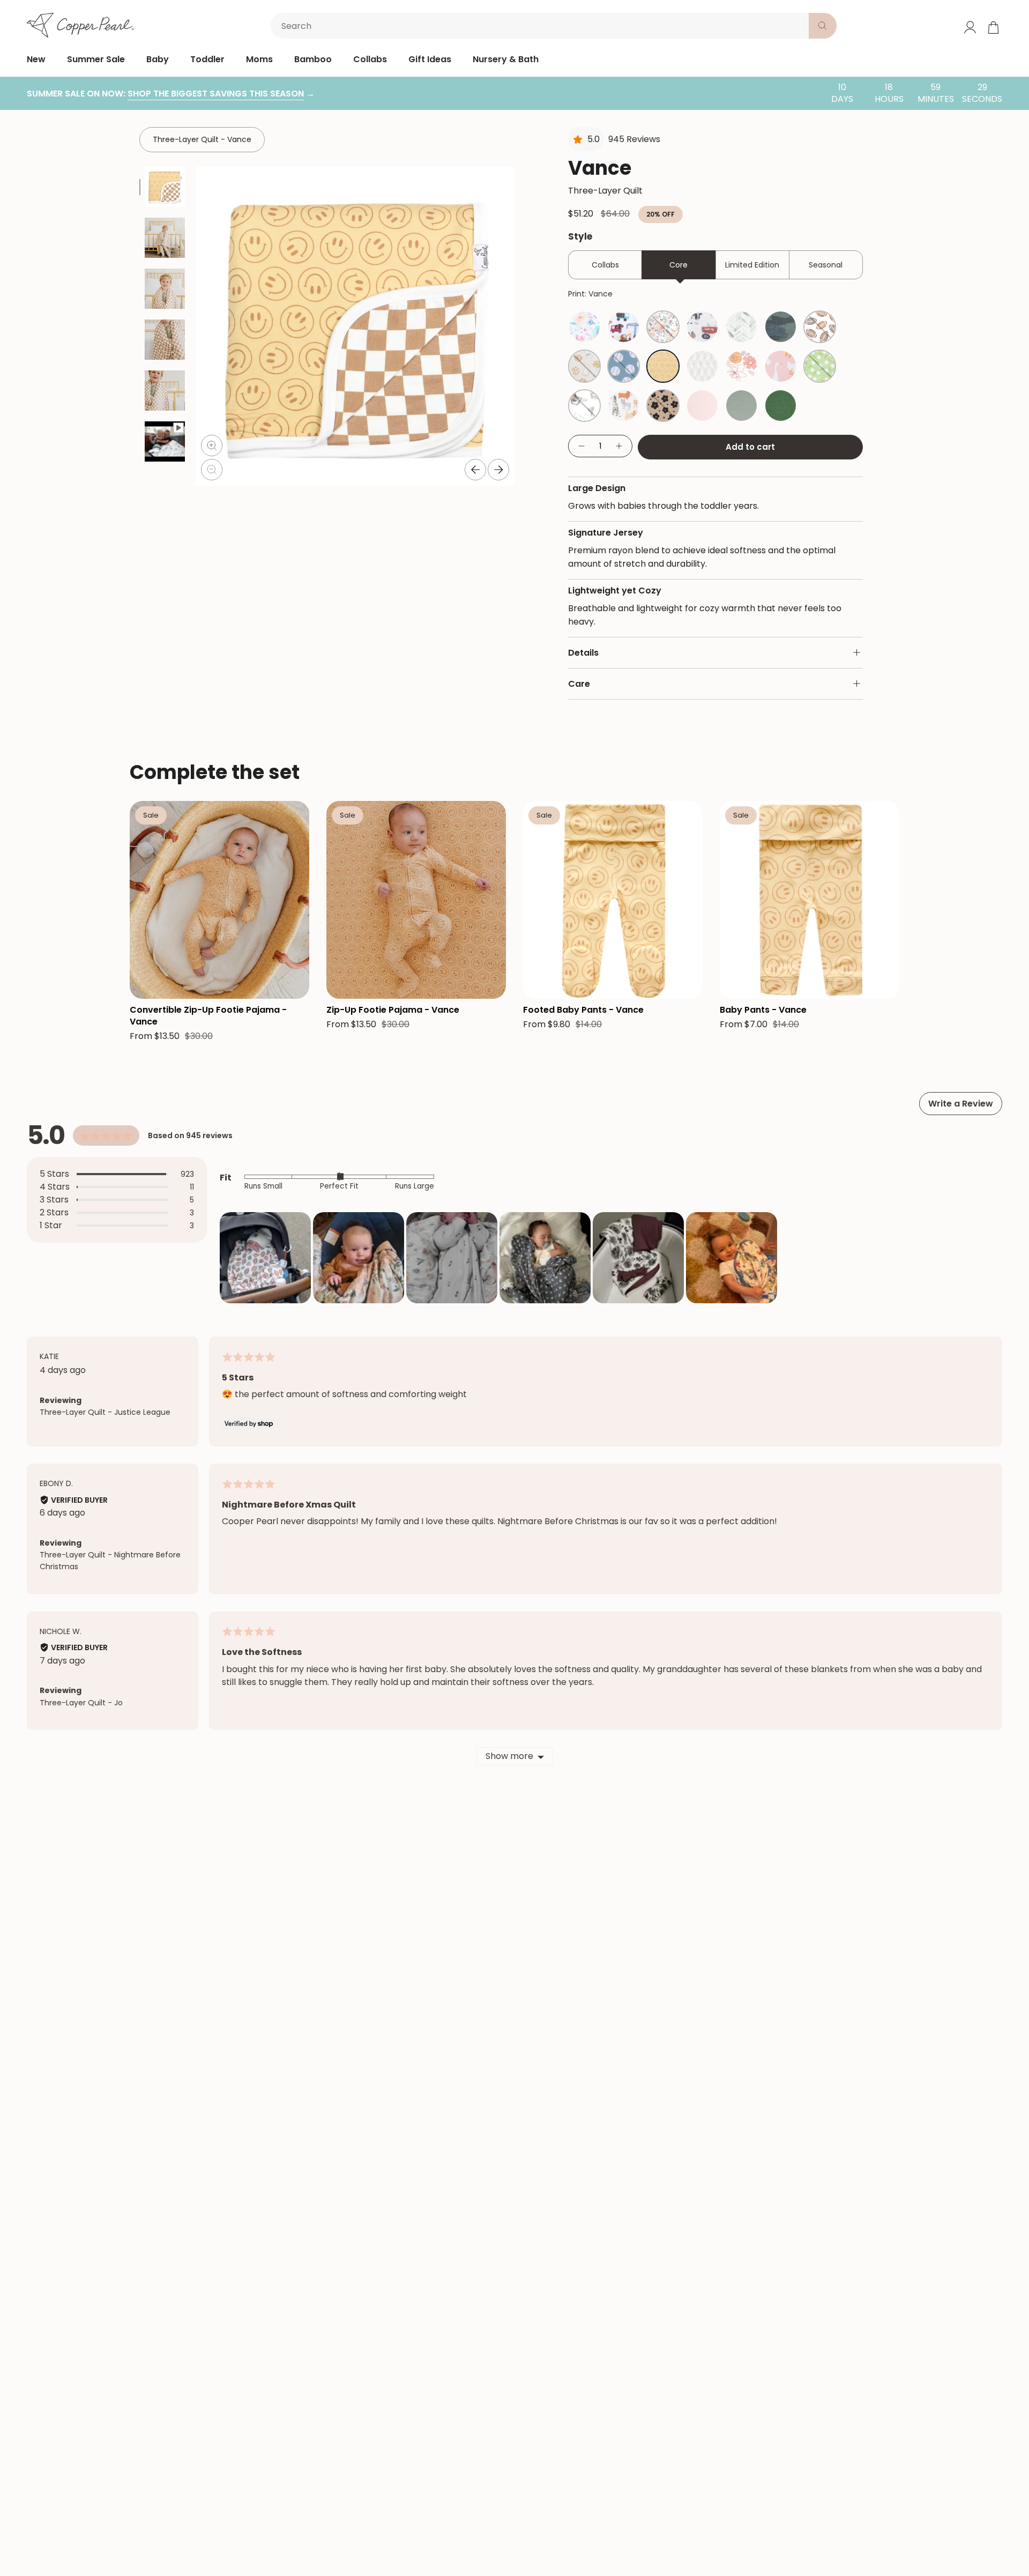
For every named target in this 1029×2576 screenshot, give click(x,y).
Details (583, 653)
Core (678, 265)
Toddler (207, 59)
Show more (509, 1756)
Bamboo (313, 59)
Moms (259, 59)
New (36, 59)
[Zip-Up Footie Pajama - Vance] (416, 900)
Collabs (370, 59)
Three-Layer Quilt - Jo (81, 1703)
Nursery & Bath (506, 59)
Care (579, 684)
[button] (265, 1258)
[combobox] (542, 26)
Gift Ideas (430, 59)
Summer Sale (96, 59)
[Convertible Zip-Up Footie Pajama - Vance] (219, 900)
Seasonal (826, 265)
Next (498, 470)
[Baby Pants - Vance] (810, 900)
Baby (158, 59)
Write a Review (961, 1104)
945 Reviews (634, 139)
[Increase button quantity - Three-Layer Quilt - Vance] (620, 446)
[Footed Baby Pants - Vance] (613, 900)
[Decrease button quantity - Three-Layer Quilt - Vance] (581, 446)
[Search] (823, 26)
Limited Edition (752, 265)
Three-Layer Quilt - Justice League (105, 1412)
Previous (475, 470)
